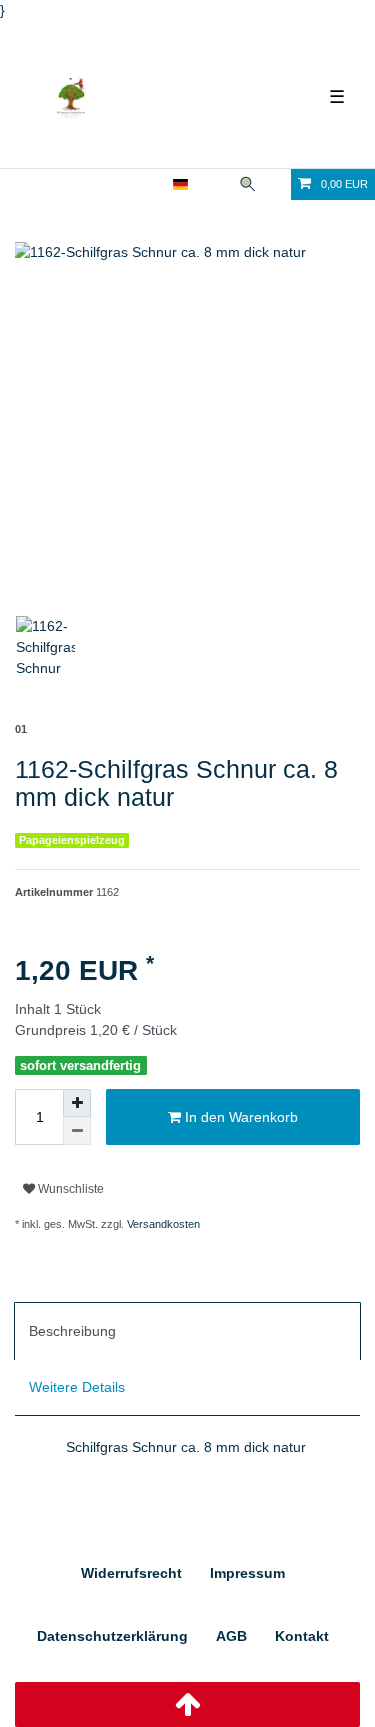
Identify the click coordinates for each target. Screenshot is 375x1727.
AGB (231, 1636)
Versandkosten (162, 1224)
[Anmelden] (116, 184)
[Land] (180, 184)
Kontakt (302, 1636)
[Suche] (247, 184)
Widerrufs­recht (131, 1573)
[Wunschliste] (277, 184)
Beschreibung (72, 1331)
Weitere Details (77, 1387)
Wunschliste (69, 1189)
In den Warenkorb (239, 1117)
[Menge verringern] (77, 1131)
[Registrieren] (150, 184)
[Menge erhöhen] (77, 1103)
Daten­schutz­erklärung (112, 1636)
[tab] (187, 1331)
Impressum (247, 1573)
